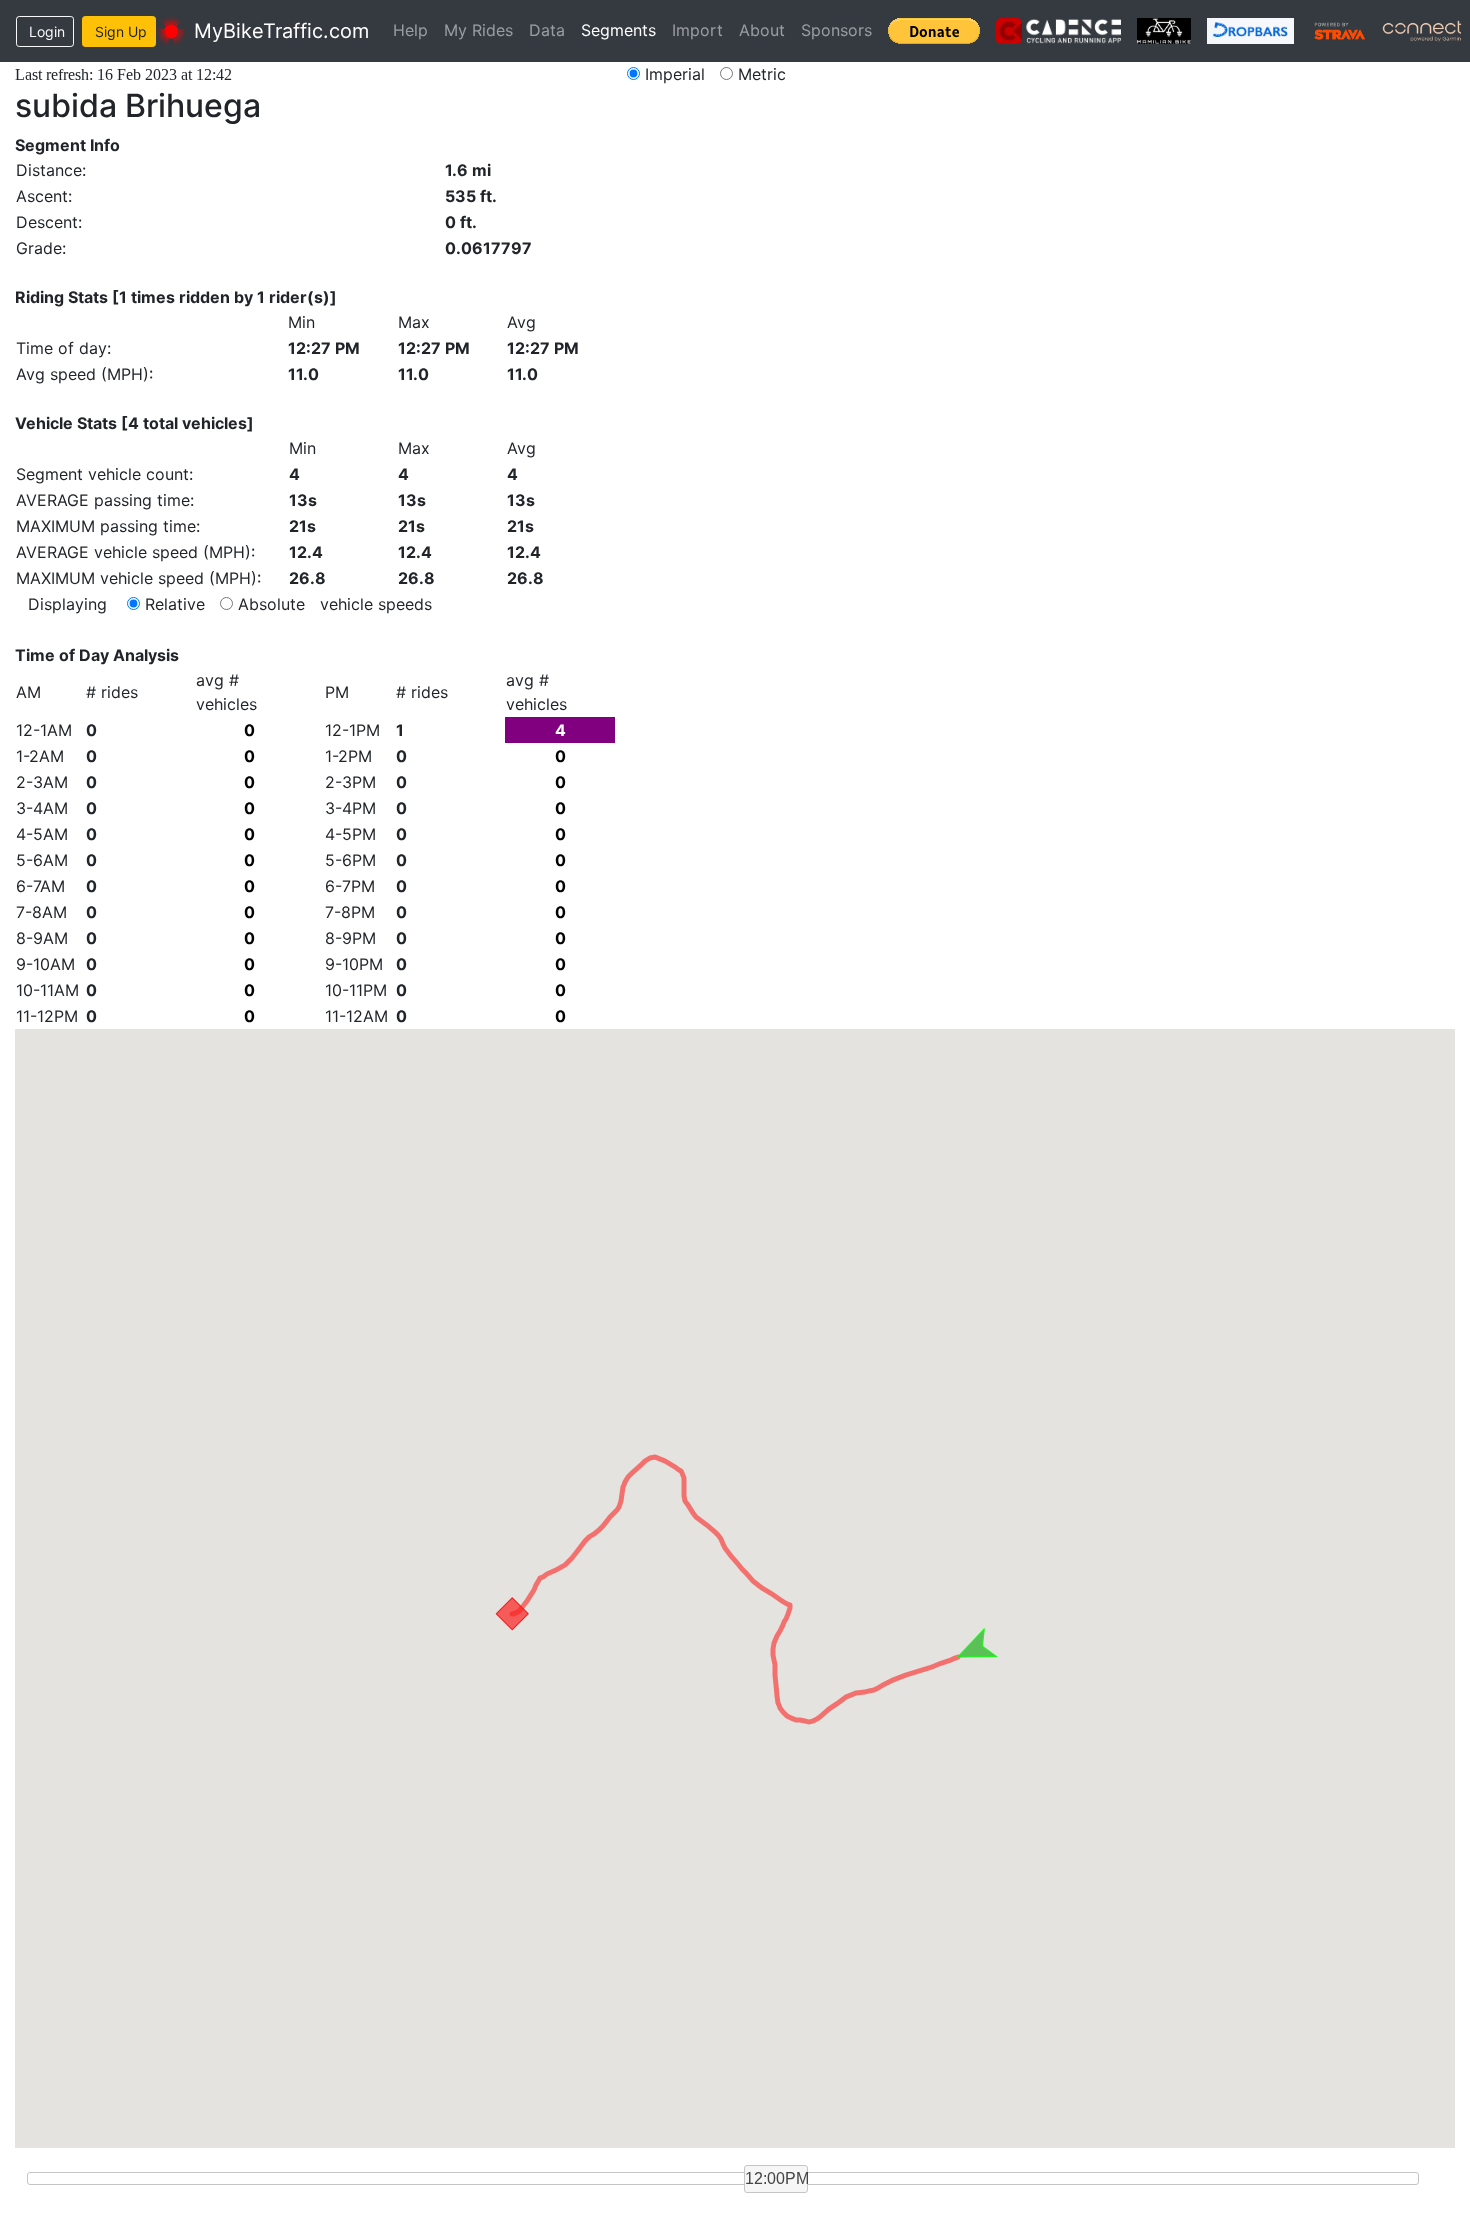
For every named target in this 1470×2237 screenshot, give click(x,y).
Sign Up (121, 31)
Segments (618, 30)
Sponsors (836, 30)
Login (47, 31)
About (762, 30)
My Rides (478, 30)
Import (697, 30)
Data (547, 30)
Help (410, 30)
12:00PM (776, 2178)
